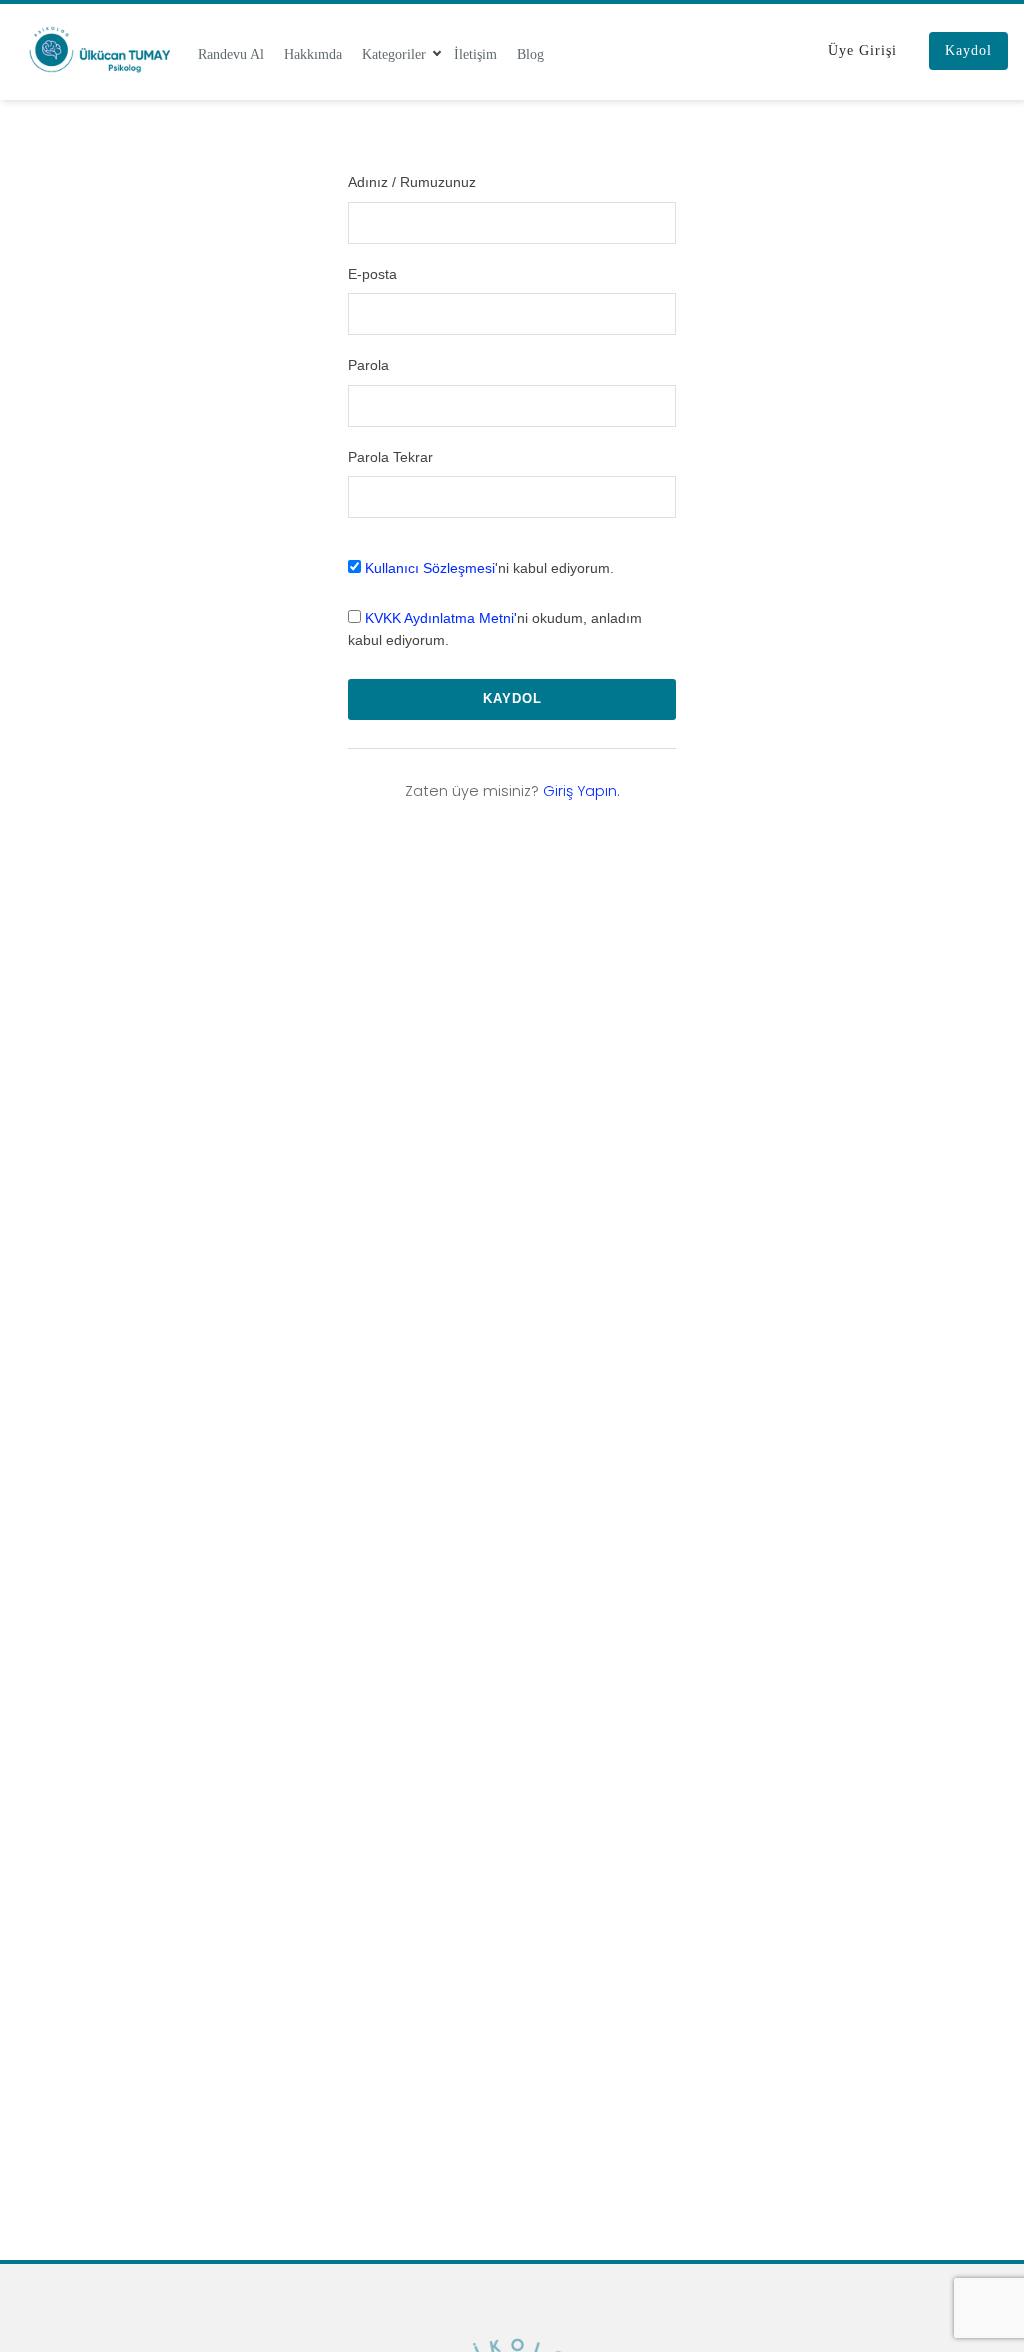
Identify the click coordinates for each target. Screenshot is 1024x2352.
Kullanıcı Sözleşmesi (430, 568)
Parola (368, 365)
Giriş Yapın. (581, 791)
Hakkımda (313, 54)
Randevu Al (231, 54)
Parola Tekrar (390, 457)
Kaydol (968, 50)
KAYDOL (512, 698)
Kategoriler (394, 54)
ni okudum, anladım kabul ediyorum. (495, 629)
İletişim (475, 54)
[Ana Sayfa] (99, 49)
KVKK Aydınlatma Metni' (441, 618)
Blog (530, 54)
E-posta (372, 274)
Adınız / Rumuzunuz (412, 182)
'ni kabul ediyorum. (489, 568)
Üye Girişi (862, 50)
